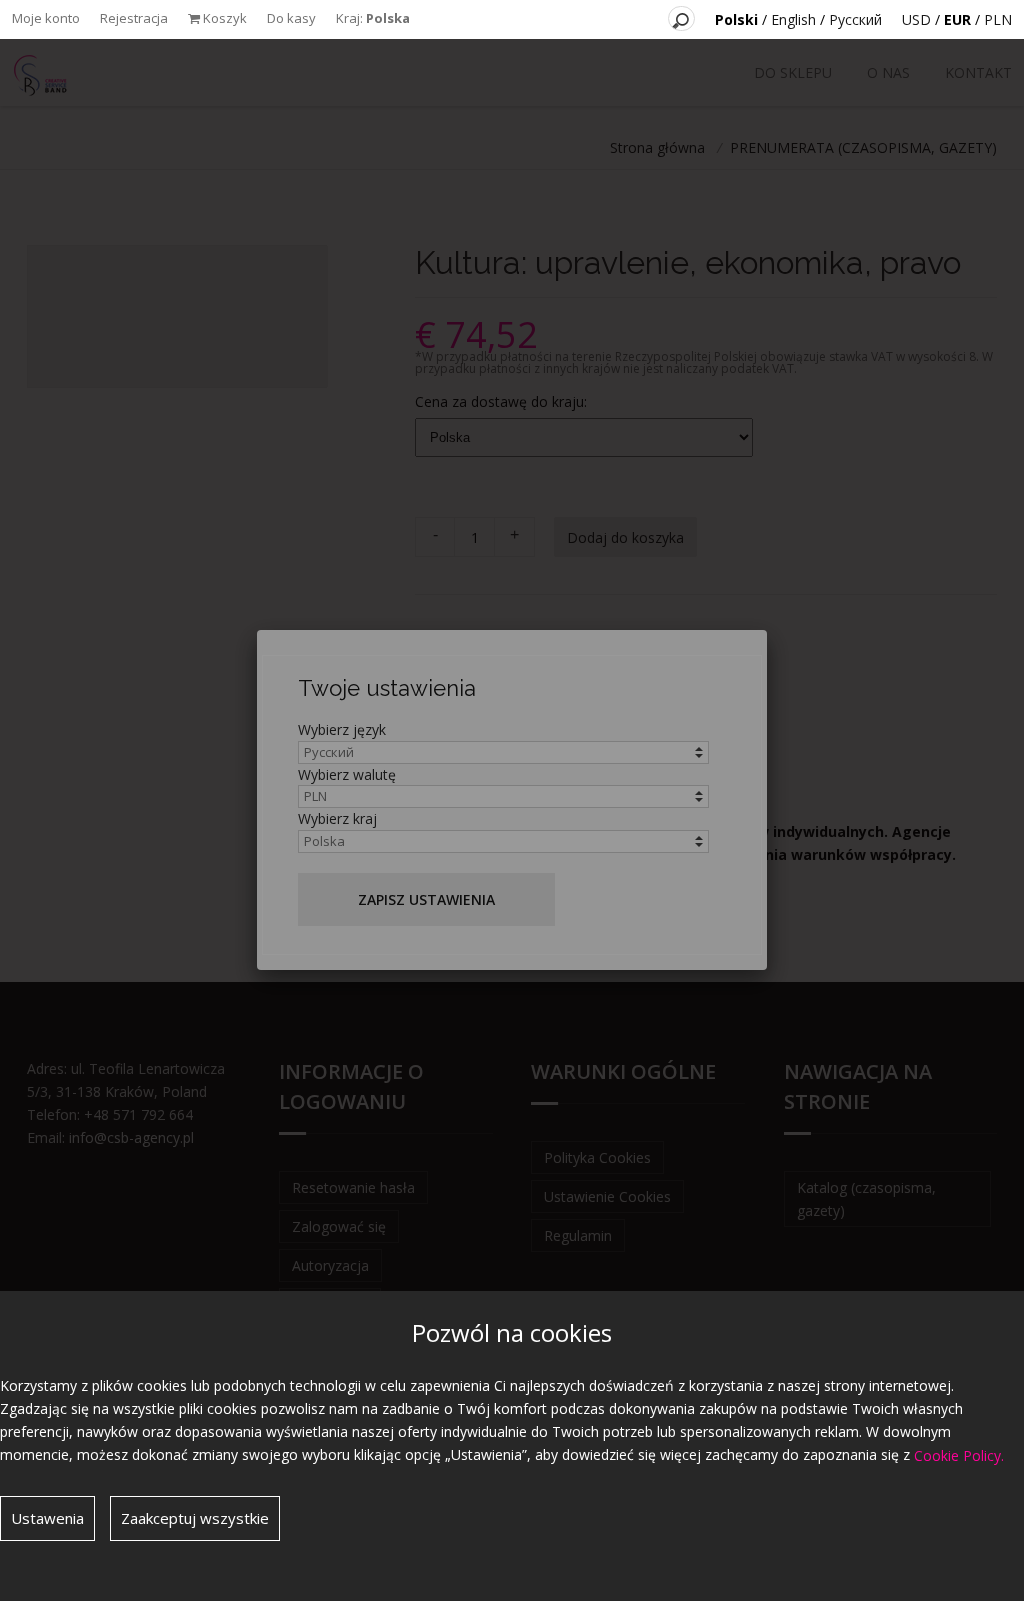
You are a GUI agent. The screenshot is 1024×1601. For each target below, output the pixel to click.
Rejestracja (134, 18)
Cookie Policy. (959, 1455)
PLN (998, 19)
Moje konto (46, 18)
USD (916, 19)
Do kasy (291, 18)
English (793, 19)
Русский (855, 19)
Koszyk (223, 18)
